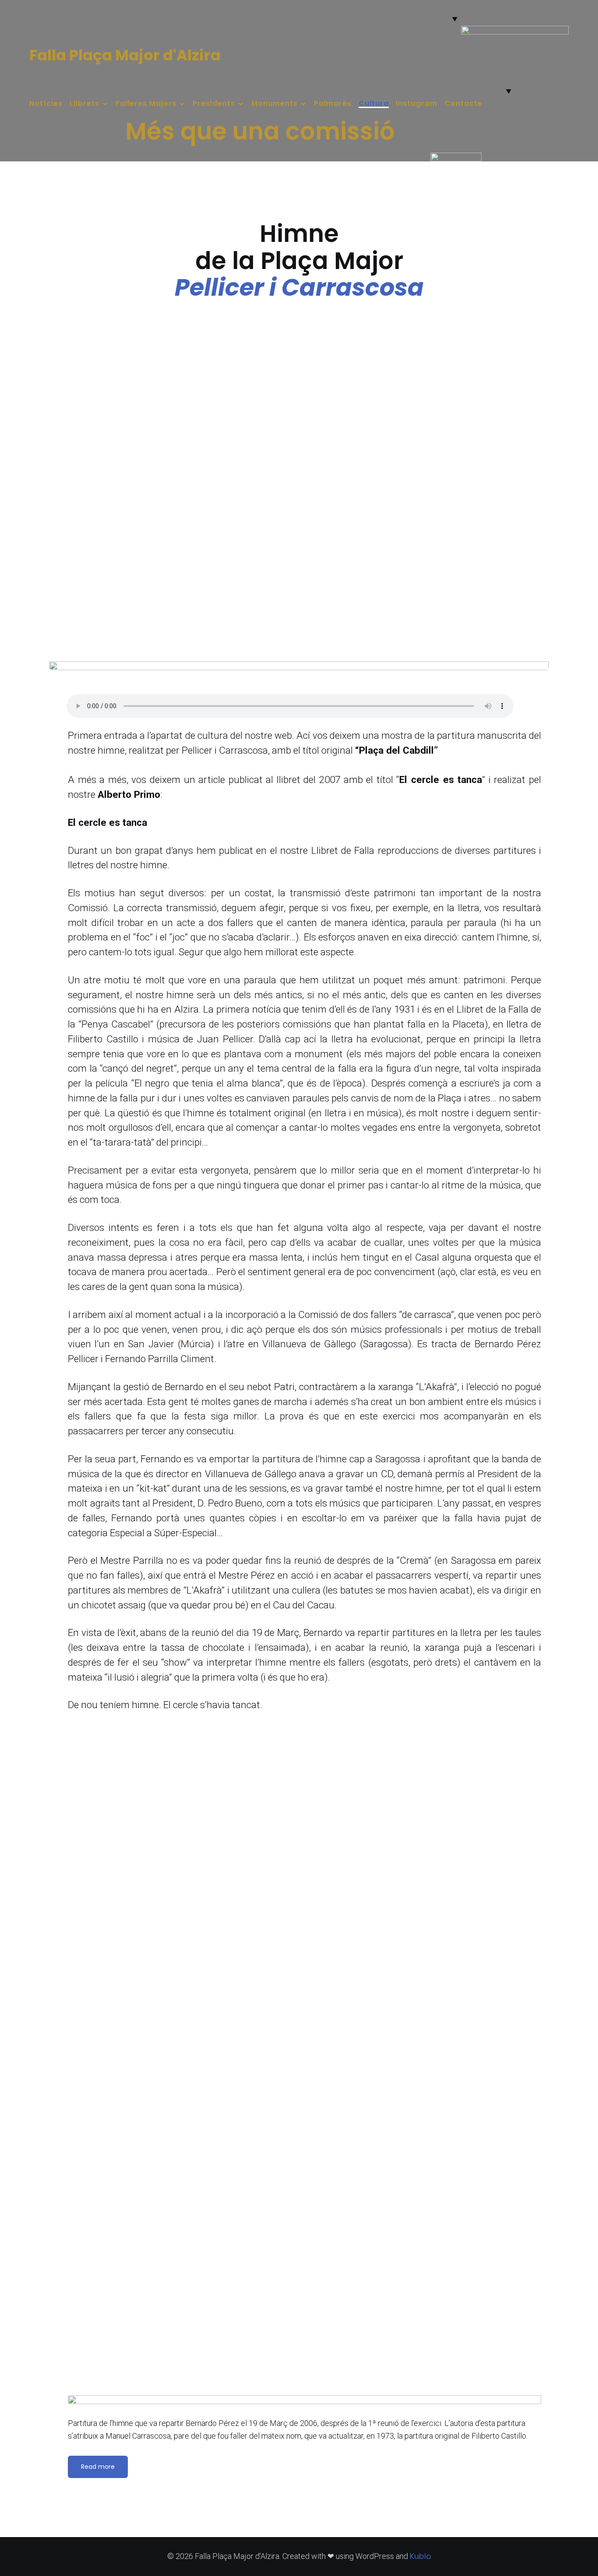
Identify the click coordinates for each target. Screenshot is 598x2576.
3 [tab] (520, 77)
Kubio (420, 2556)
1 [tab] (500, 77)
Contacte (463, 104)
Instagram (417, 104)
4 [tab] (530, 77)
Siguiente (559, 47)
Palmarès (333, 104)
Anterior (471, 47)
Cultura (374, 104)
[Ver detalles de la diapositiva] (515, 42)
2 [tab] (510, 77)
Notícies (46, 104)
